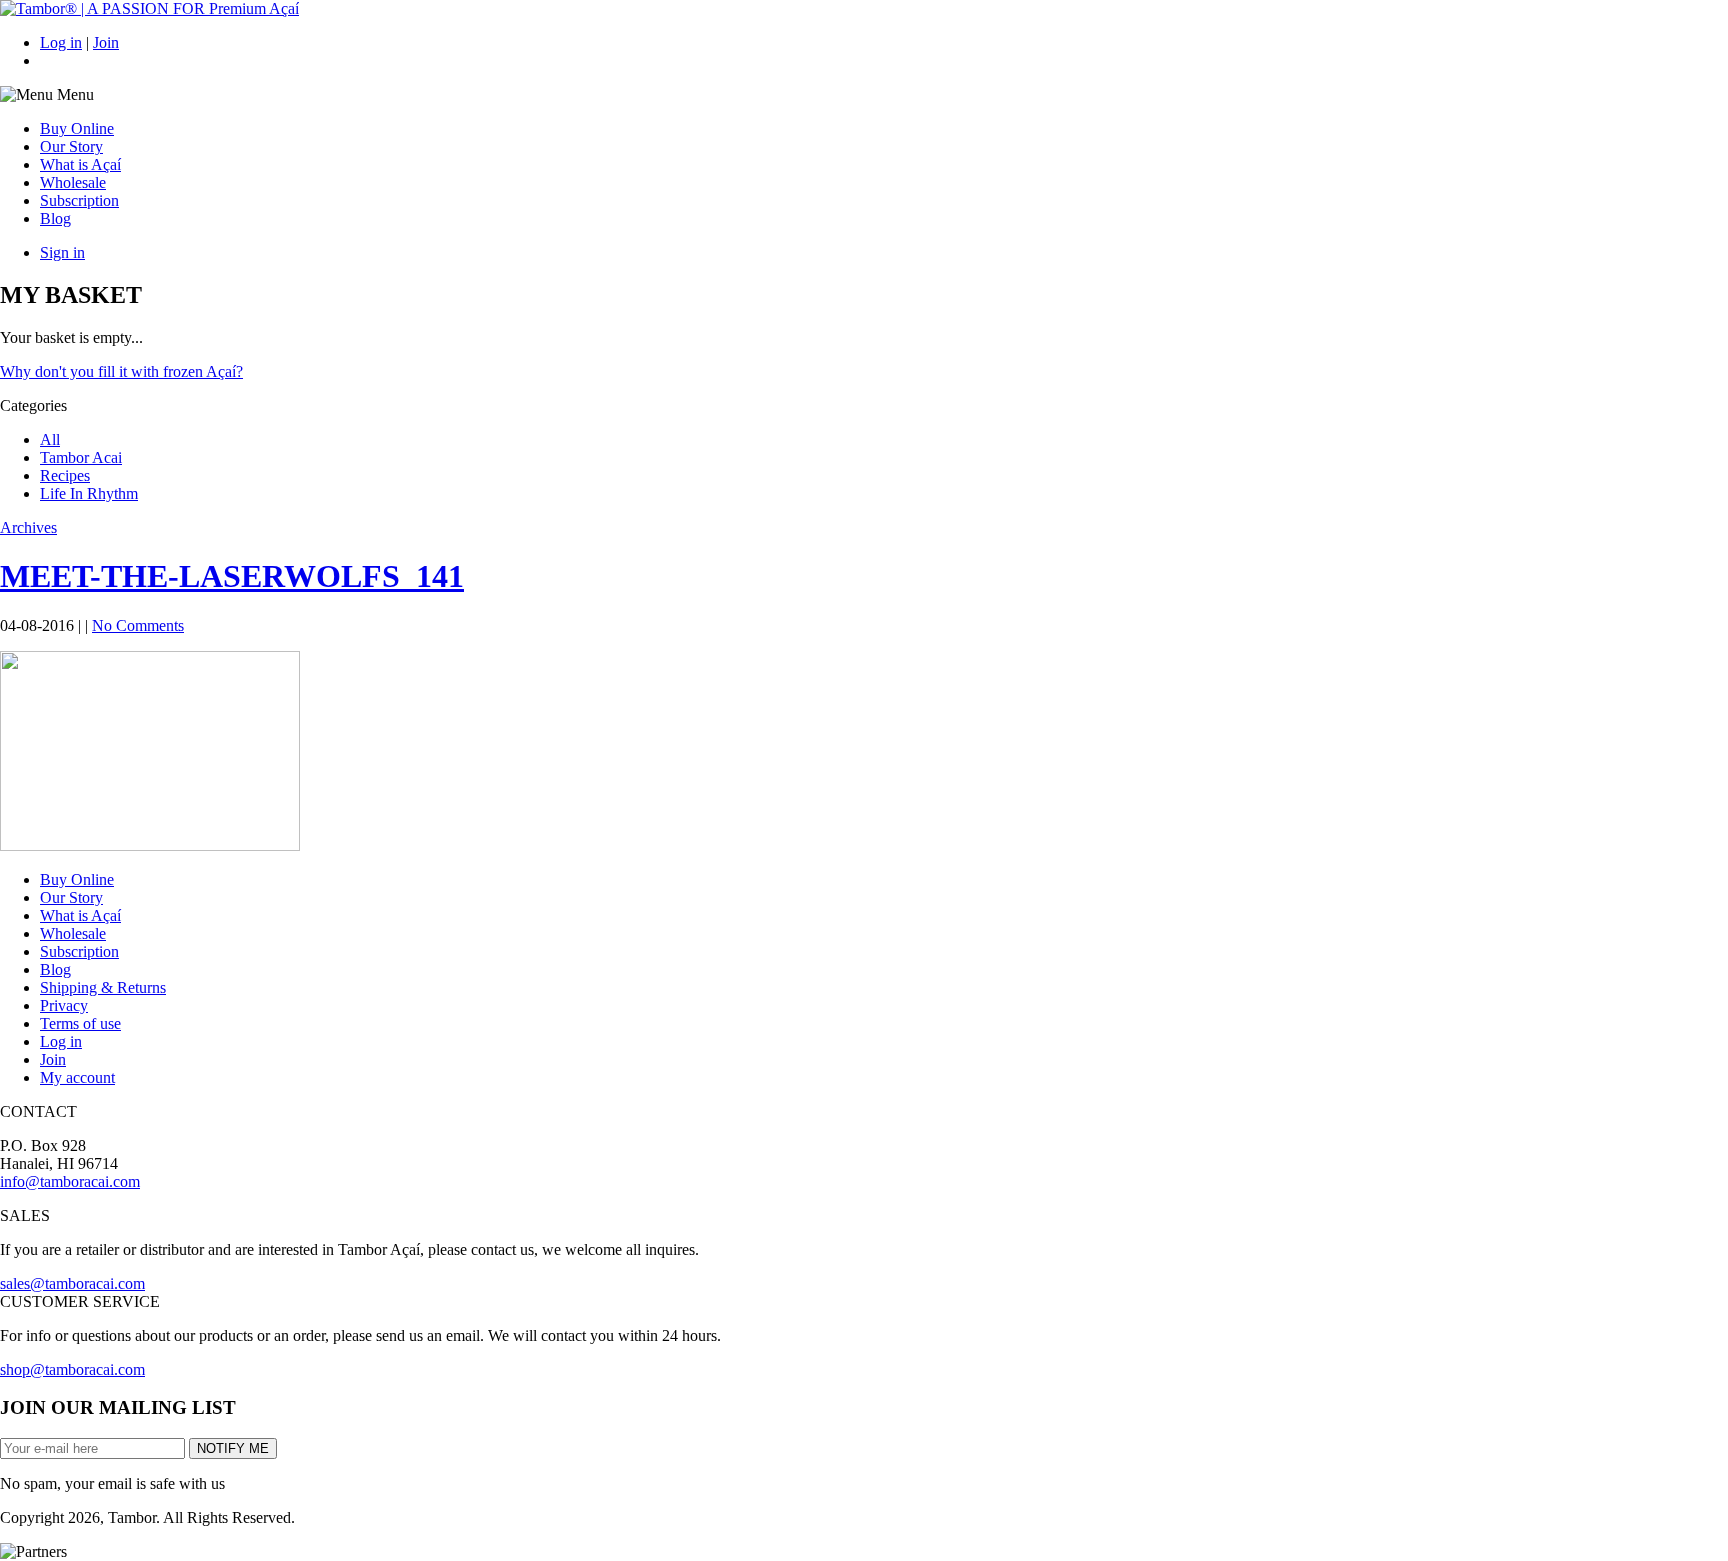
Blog (55, 218)
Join (106, 42)
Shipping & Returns (103, 987)
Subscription (79, 200)
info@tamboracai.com (70, 1181)
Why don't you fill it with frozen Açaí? (121, 371)
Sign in (62, 252)
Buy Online (77, 128)
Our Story (71, 146)
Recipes (65, 475)
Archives (28, 527)
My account (77, 1077)
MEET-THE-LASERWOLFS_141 (232, 576)
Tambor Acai (81, 457)
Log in (61, 42)
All (50, 439)
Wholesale (73, 182)
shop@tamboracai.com (72, 1369)
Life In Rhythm (89, 493)
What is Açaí (80, 164)
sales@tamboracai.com (72, 1283)
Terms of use (80, 1023)
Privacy (64, 1005)
